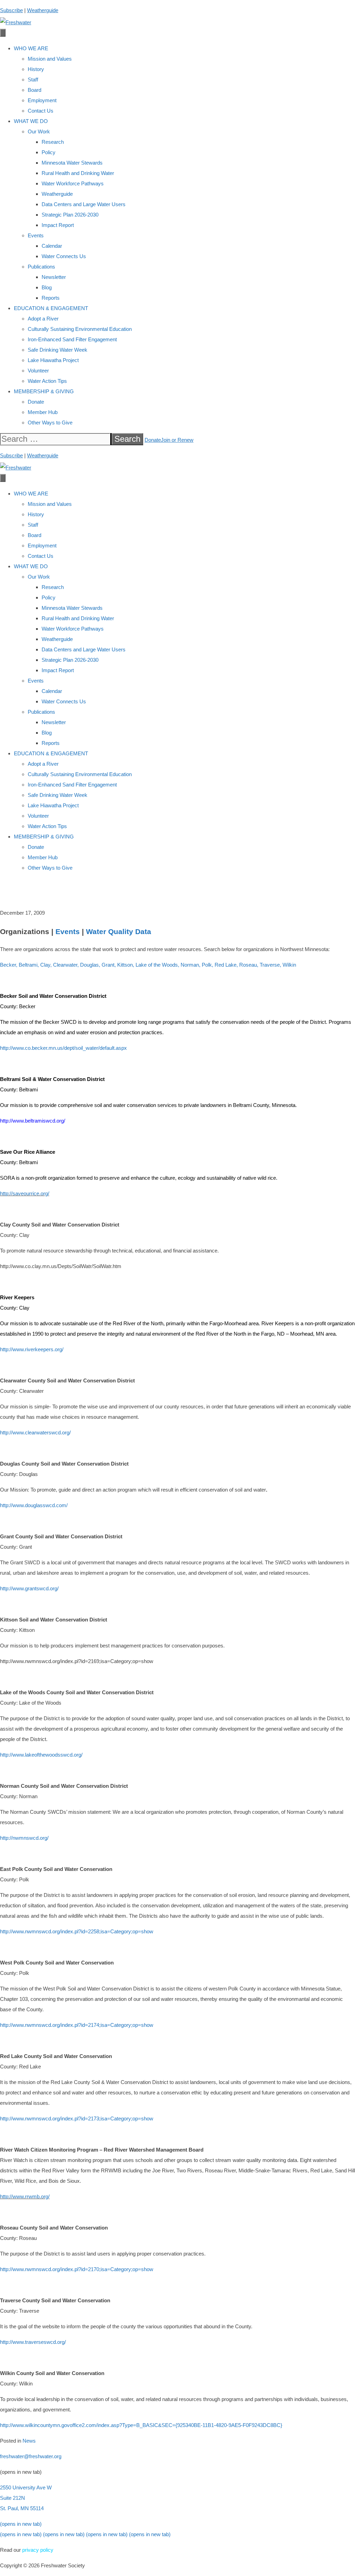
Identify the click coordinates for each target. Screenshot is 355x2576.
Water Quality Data (119, 931)
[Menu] (3, 33)
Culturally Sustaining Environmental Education (80, 329)
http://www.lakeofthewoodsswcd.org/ (41, 1755)
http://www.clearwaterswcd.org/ (35, 1432)
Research (53, 142)
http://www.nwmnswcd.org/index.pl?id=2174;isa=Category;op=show (77, 2025)
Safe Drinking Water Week (58, 350)
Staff (33, 80)
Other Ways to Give (50, 423)
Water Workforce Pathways (73, 183)
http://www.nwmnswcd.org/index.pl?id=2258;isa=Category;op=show (77, 1931)
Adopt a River (43, 319)
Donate (36, 402)
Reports (51, 298)
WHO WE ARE (31, 48)
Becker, (9, 965)
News (29, 2441)
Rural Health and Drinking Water (78, 173)
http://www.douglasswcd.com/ (34, 1505)
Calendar (52, 246)
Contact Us (41, 111)
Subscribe (11, 10)
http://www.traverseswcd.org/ (33, 2342)
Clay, (46, 965)
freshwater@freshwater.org (31, 2456)
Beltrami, (29, 965)
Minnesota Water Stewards (72, 163)
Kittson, (126, 965)
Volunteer (38, 371)
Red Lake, (226, 965)
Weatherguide (43, 10)
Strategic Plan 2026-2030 (70, 215)
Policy (49, 152)
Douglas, (90, 965)
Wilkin (289, 965)
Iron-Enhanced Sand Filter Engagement (72, 339)
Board (34, 90)
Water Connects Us (64, 256)
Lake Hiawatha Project (53, 360)
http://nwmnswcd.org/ (24, 1838)
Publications (41, 267)
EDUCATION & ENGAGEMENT (51, 308)
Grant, (109, 965)
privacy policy (38, 2550)
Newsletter (54, 277)
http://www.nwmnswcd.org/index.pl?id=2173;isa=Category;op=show (77, 2118)
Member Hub (43, 412)
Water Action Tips (47, 381)
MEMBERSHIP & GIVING (44, 391)
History (36, 69)
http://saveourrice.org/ (25, 1193)
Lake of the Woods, (157, 965)
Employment (42, 100)
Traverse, (270, 965)
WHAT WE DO (31, 121)
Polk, (207, 965)
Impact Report (58, 225)
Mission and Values (50, 59)
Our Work (39, 131)
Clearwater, (66, 965)
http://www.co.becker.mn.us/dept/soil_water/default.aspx (63, 1048)
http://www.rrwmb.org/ (25, 2196)
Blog (47, 287)
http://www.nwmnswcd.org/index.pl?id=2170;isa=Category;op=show (77, 2269)
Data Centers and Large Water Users (84, 204)
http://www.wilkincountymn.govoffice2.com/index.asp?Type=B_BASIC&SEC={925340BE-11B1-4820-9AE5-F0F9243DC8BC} (141, 2425)
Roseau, (249, 965)
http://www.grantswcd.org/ (29, 1588)
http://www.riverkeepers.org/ (32, 1349)
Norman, (191, 965)
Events (36, 235)
